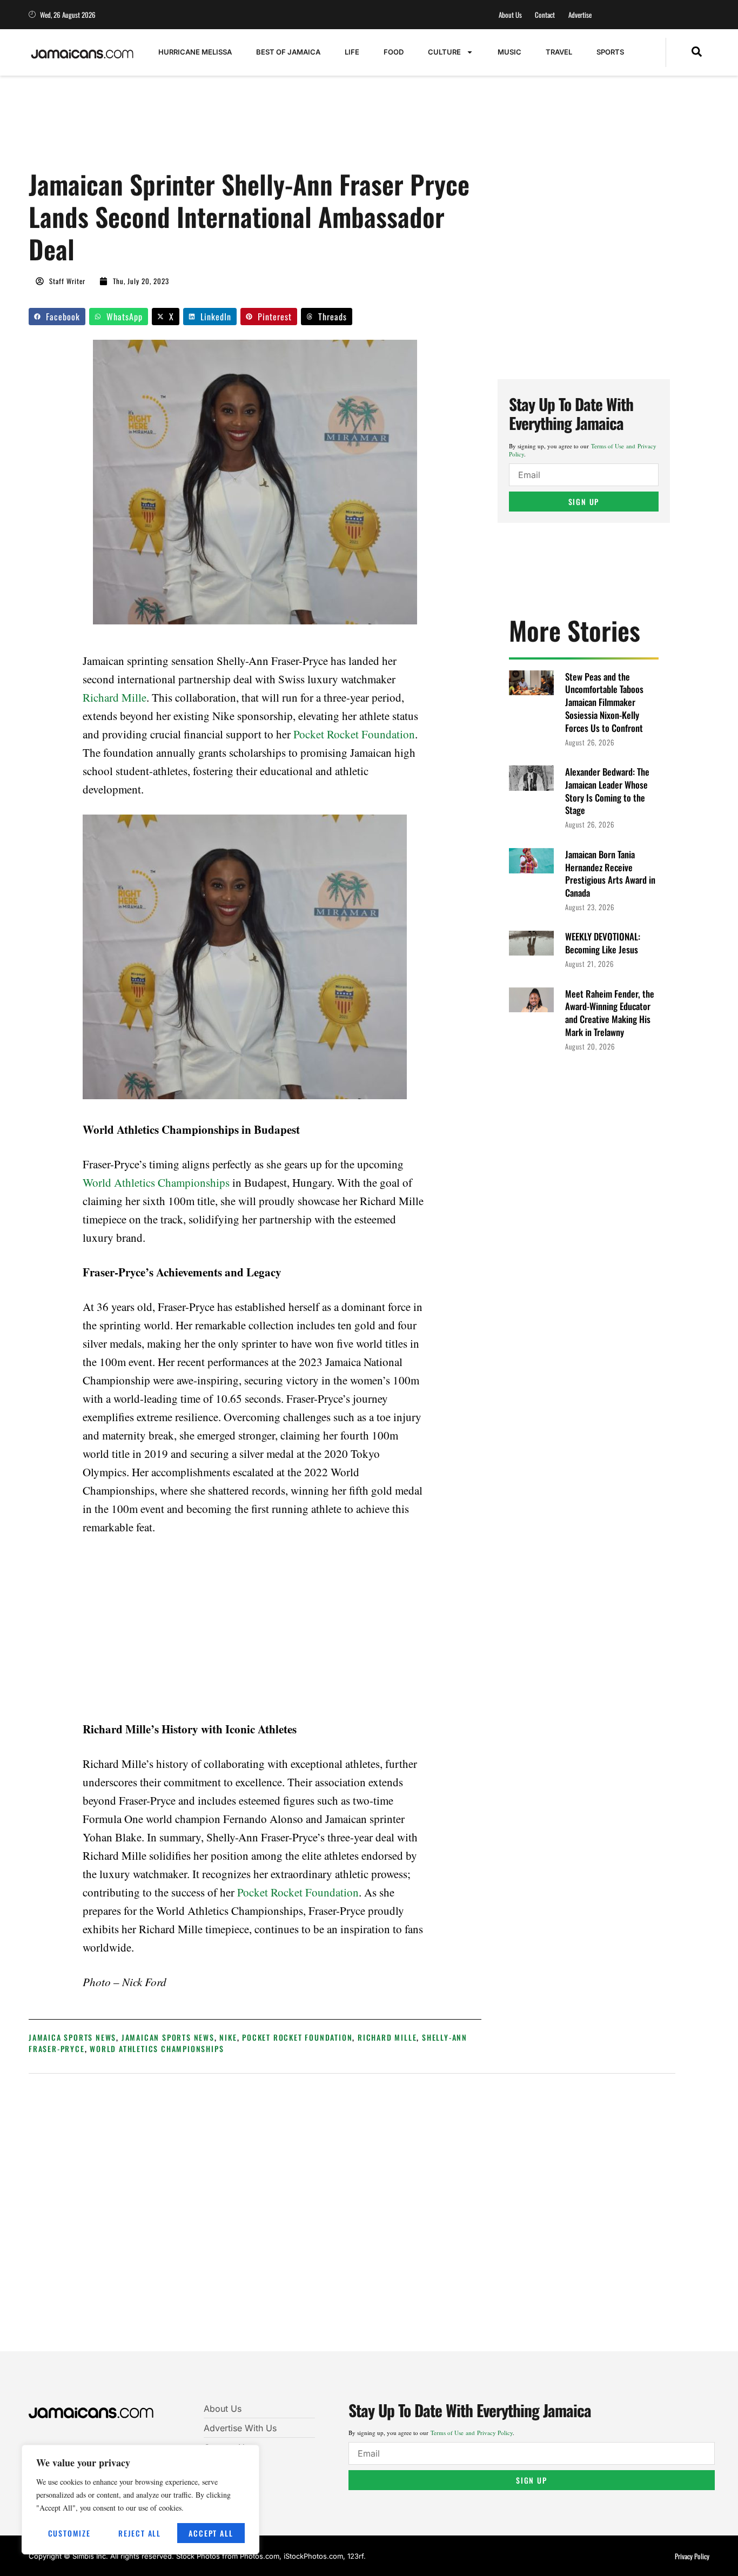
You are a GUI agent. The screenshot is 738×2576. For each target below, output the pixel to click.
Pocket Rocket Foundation (354, 734)
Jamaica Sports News (72, 2037)
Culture (444, 52)
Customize (69, 2533)
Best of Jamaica (288, 52)
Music (509, 52)
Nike (228, 2037)
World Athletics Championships (156, 1182)
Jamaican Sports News (168, 2037)
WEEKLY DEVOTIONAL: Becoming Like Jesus (603, 943)
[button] (697, 52)
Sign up (584, 502)
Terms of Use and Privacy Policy (472, 2433)
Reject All (140, 2533)
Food (394, 52)
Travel (559, 52)
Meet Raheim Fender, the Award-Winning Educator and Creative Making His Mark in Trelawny (610, 1013)
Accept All (211, 2533)
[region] (140, 2500)
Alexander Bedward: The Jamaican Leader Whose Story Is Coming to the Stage (607, 791)
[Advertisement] (225, 128)
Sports (610, 52)
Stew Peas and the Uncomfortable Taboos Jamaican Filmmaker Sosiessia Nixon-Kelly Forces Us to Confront (604, 702)
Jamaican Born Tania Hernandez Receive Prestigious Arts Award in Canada (610, 873)
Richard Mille (115, 697)
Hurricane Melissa (195, 52)
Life (352, 52)
